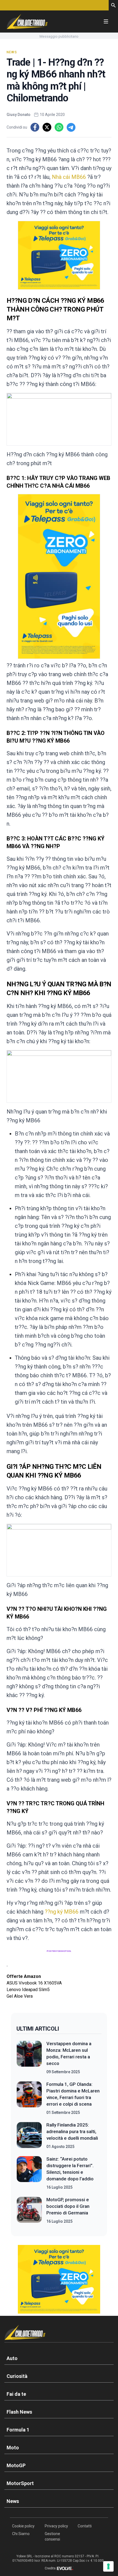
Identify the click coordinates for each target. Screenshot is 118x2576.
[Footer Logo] (59, 2334)
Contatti (85, 2526)
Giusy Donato (19, 115)
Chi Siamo (21, 2534)
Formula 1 (18, 2430)
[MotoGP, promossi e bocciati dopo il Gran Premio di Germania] (29, 2210)
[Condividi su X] (47, 127)
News (12, 52)
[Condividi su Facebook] (35, 127)
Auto (12, 2358)
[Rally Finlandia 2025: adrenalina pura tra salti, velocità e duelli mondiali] (29, 2136)
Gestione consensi (52, 2536)
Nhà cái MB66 (69, 177)
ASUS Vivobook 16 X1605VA (34, 1983)
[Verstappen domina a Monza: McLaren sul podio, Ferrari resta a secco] (29, 2058)
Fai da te (16, 2394)
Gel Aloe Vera (20, 1996)
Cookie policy (23, 2526)
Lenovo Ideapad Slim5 (28, 1990)
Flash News (19, 2412)
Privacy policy (56, 2526)
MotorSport (20, 2483)
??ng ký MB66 (62, 1912)
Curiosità (17, 2376)
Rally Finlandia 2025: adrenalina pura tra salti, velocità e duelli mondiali (72, 2131)
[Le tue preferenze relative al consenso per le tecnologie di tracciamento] (108, 2566)
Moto (13, 2448)
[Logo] (27, 21)
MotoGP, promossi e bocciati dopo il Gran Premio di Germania (68, 2206)
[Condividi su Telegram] (71, 127)
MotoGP (16, 2465)
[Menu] (106, 21)
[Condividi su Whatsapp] (59, 127)
